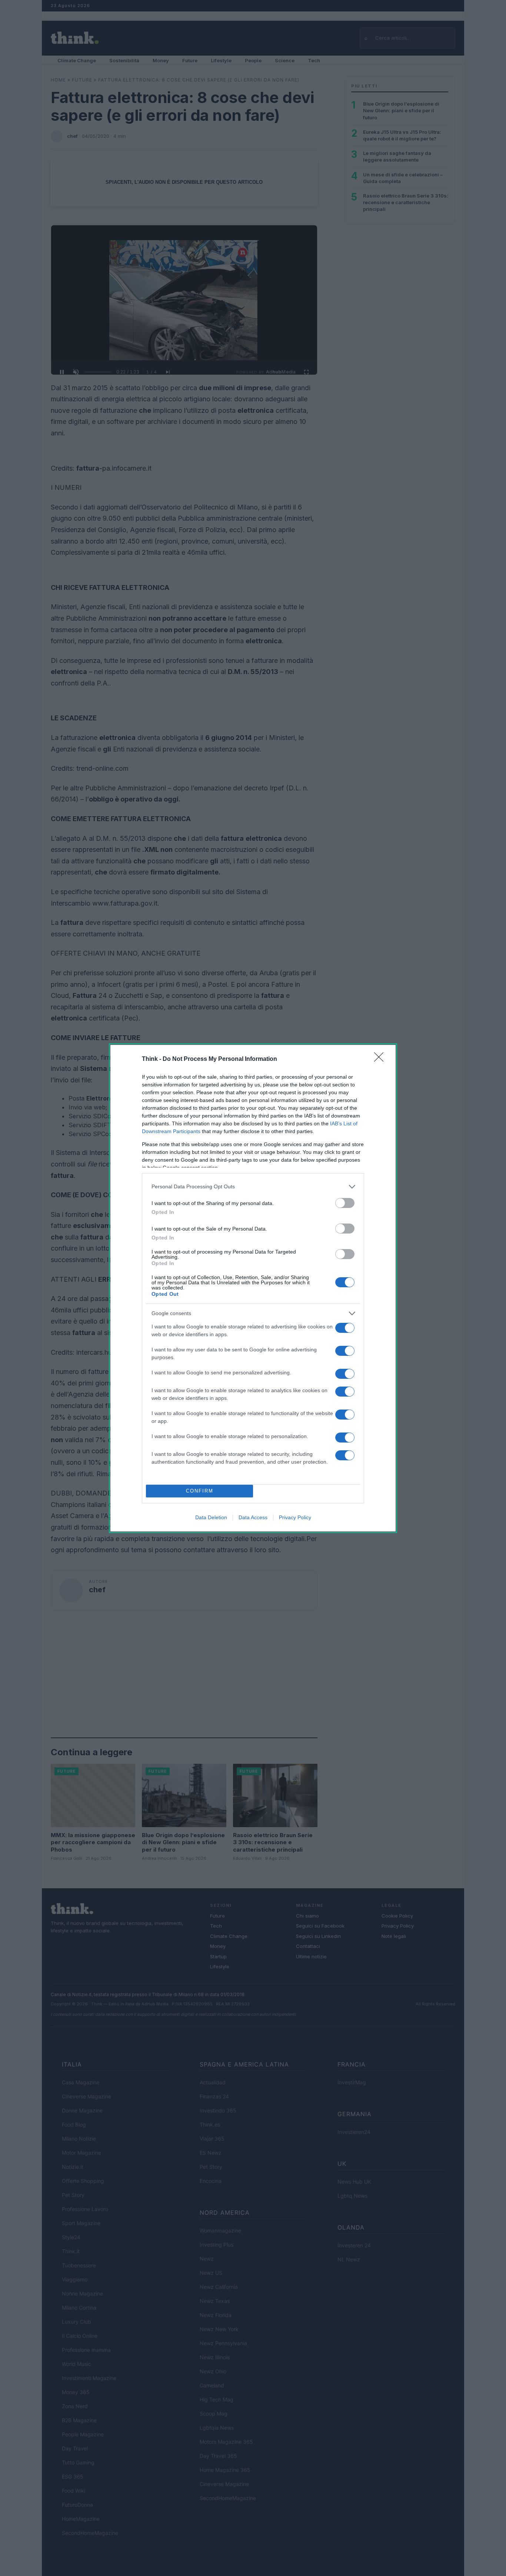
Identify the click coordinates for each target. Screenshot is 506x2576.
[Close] (381, 1059)
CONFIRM (200, 1491)
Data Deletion (211, 1517)
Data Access (253, 1517)
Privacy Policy (295, 1517)
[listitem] (253, 1187)
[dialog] (253, 1288)
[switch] (345, 1203)
